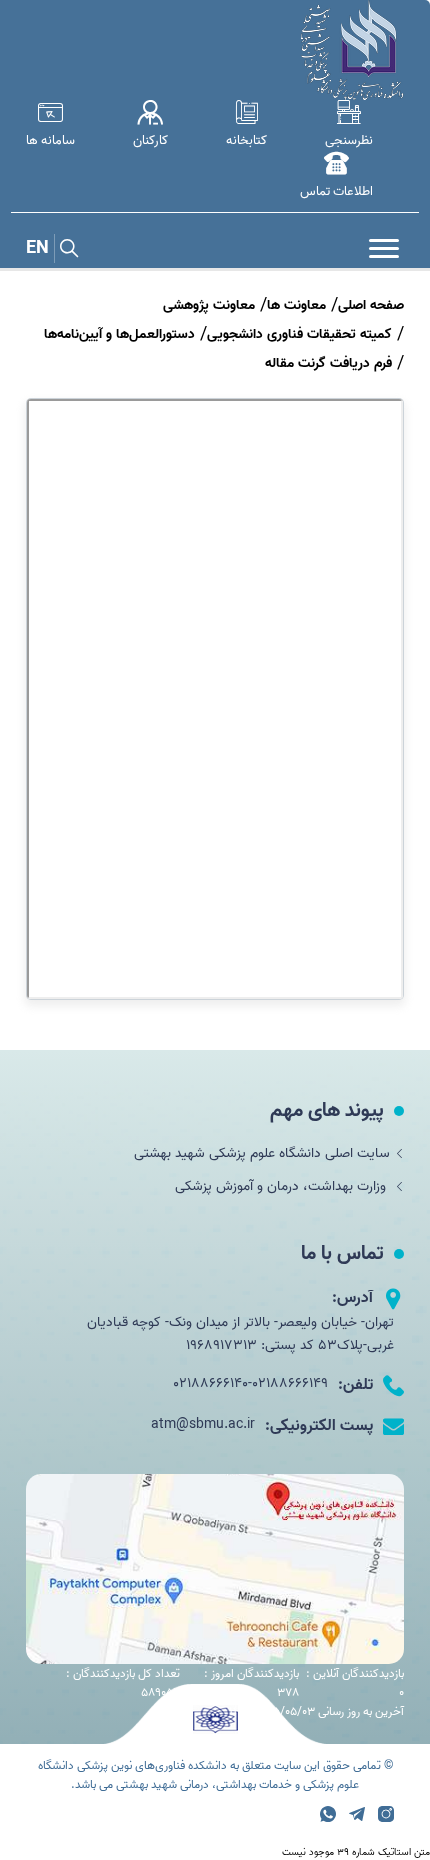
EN (37, 248)
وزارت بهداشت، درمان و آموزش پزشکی (282, 1186)
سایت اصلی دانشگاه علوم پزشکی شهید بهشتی (262, 1153)
